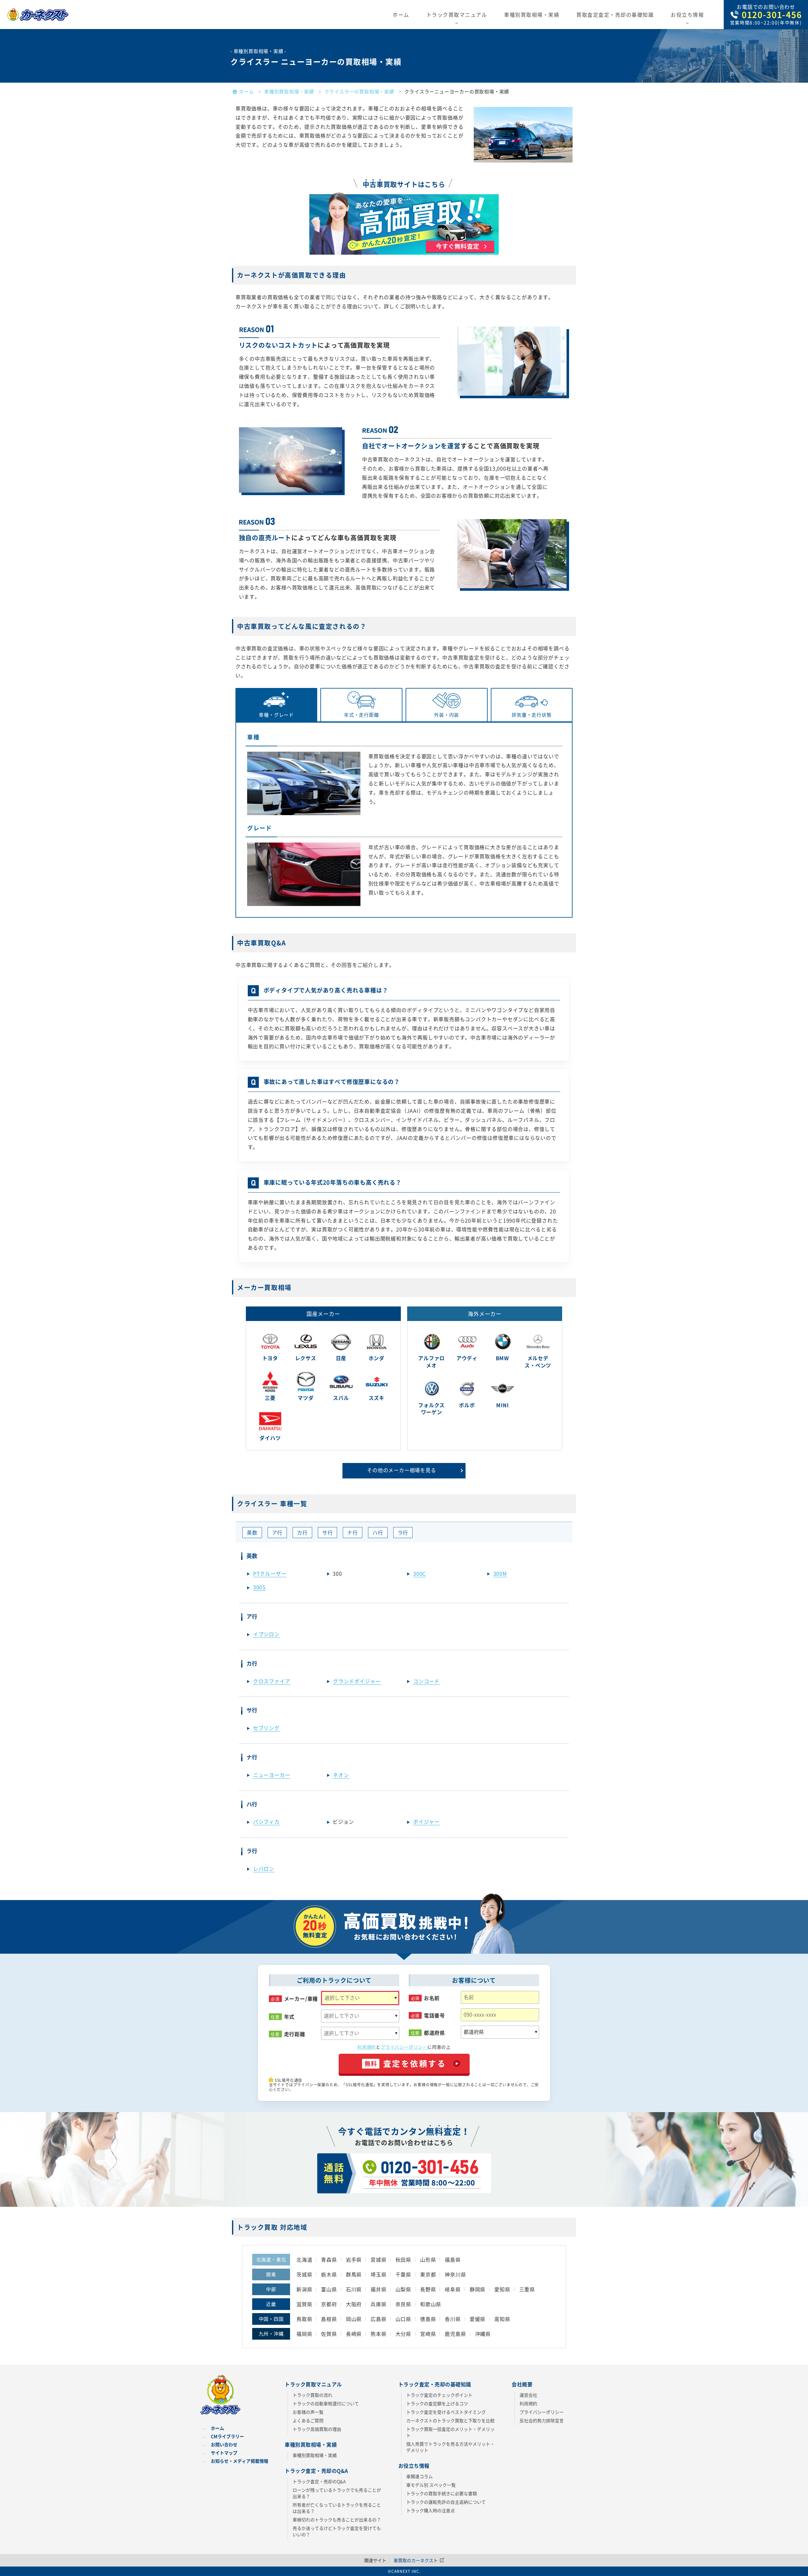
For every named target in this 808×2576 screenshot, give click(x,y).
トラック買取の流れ (312, 2395)
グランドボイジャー (357, 1681)
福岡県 (304, 2334)
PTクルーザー (270, 1573)
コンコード (426, 1681)
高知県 (502, 2319)
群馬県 (354, 2274)
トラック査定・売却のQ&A (319, 2481)
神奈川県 (455, 2274)
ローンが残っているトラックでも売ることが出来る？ (337, 2493)
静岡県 (478, 2289)
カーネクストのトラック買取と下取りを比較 (450, 2420)
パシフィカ (266, 1821)
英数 (252, 1532)
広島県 (378, 2319)
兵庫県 (378, 2304)
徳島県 (428, 2319)
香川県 (453, 2319)
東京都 (428, 2274)
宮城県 (378, 2259)
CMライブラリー (227, 2436)
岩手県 (354, 2259)
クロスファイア (272, 1681)
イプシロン (266, 1634)
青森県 (329, 2259)
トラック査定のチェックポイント (439, 2395)
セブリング (266, 1728)
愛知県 (502, 2289)
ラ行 (403, 1532)
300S (259, 1587)
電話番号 (434, 2015)
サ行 (328, 1532)
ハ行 (378, 1532)
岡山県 (354, 2319)
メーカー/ (301, 1999)
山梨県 (403, 2289)
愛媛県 (478, 2319)
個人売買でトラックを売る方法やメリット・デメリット (450, 2447)
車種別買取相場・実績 (532, 15)
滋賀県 (304, 2304)
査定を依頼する (405, 2063)
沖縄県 (483, 2334)
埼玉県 (378, 2274)
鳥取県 (304, 2319)
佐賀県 (329, 2334)
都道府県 (434, 2033)
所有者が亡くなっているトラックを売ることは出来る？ (337, 2508)
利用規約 (367, 2047)
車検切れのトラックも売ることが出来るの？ (337, 2520)
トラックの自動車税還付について (326, 2403)
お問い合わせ (224, 2444)
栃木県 (329, 2274)
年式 (289, 2017)
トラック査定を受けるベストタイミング (446, 2412)
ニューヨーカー (272, 1775)
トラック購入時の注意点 (431, 2510)
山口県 (403, 2319)
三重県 (527, 2289)
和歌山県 (431, 2304)
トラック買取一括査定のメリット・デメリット (450, 2432)
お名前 (432, 1998)
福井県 (378, 2289)
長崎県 (354, 2334)
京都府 (329, 2304)
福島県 (453, 2259)
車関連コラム (419, 2476)
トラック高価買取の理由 (317, 2429)
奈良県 (403, 2304)
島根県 (329, 2319)
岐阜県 (453, 2289)
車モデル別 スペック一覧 (431, 2485)
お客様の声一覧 (308, 2412)
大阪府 (354, 2304)
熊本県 (378, 2334)
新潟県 (304, 2289)
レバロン (264, 1868)
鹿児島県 (455, 2334)
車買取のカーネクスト (416, 2560)
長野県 (428, 2289)
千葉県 (403, 2274)
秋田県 (403, 2259)
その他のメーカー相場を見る (401, 1470)
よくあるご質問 (308, 2420)
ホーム (401, 15)
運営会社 (528, 2395)
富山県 (329, 2289)
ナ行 (353, 1532)
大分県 (403, 2334)
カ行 (302, 1532)
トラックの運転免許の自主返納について (446, 2502)
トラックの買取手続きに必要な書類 (442, 2493)
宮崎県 (428, 2334)
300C (419, 1573)
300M (500, 1573)
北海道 (304, 2259)
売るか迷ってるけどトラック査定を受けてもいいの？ (337, 2531)
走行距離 (295, 2034)
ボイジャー (426, 1821)
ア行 (277, 1532)
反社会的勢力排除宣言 (542, 2420)
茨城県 (304, 2274)
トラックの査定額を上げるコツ (437, 2403)
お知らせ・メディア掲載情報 (240, 2461)
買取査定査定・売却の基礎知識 (615, 15)
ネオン (341, 1775)
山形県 (428, 2259)
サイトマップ (224, 2453)
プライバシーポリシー (404, 2047)
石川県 (354, 2289)
